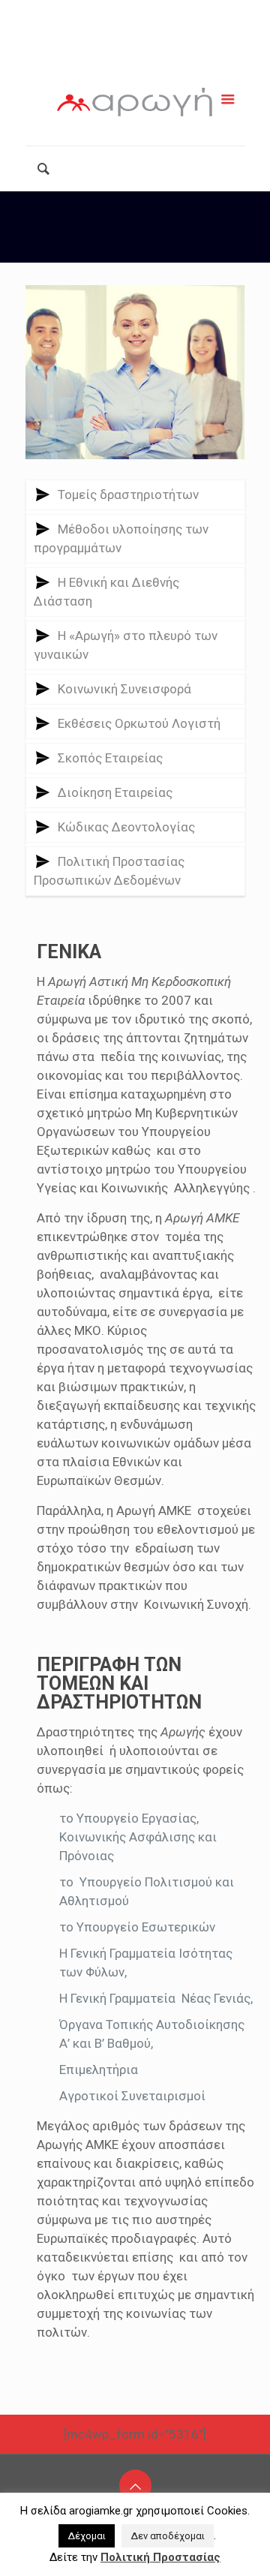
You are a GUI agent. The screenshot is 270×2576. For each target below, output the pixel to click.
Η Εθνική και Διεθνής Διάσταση (106, 592)
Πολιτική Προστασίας (160, 2557)
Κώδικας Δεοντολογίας (126, 827)
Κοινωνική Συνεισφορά (124, 689)
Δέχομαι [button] (87, 2536)
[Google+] (123, 55)
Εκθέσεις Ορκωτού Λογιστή (139, 723)
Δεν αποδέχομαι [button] (168, 2536)
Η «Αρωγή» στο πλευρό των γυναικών (126, 645)
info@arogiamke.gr (144, 32)
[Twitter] (142, 55)
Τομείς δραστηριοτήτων (128, 494)
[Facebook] (103, 55)
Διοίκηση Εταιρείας (115, 792)
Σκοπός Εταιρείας (110, 758)
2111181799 (141, 13)
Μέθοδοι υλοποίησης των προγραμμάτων (121, 538)
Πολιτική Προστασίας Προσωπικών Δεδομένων (109, 871)
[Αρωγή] (135, 105)
